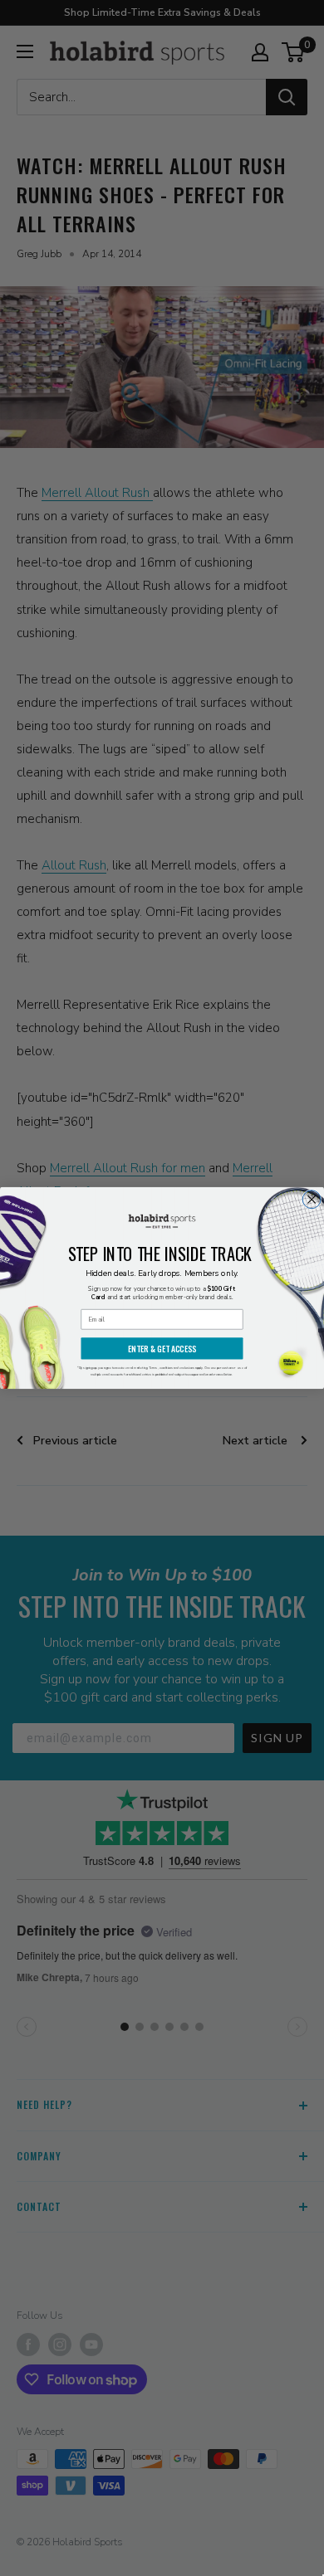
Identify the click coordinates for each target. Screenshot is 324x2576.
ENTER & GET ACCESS (162, 1349)
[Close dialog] (312, 1200)
